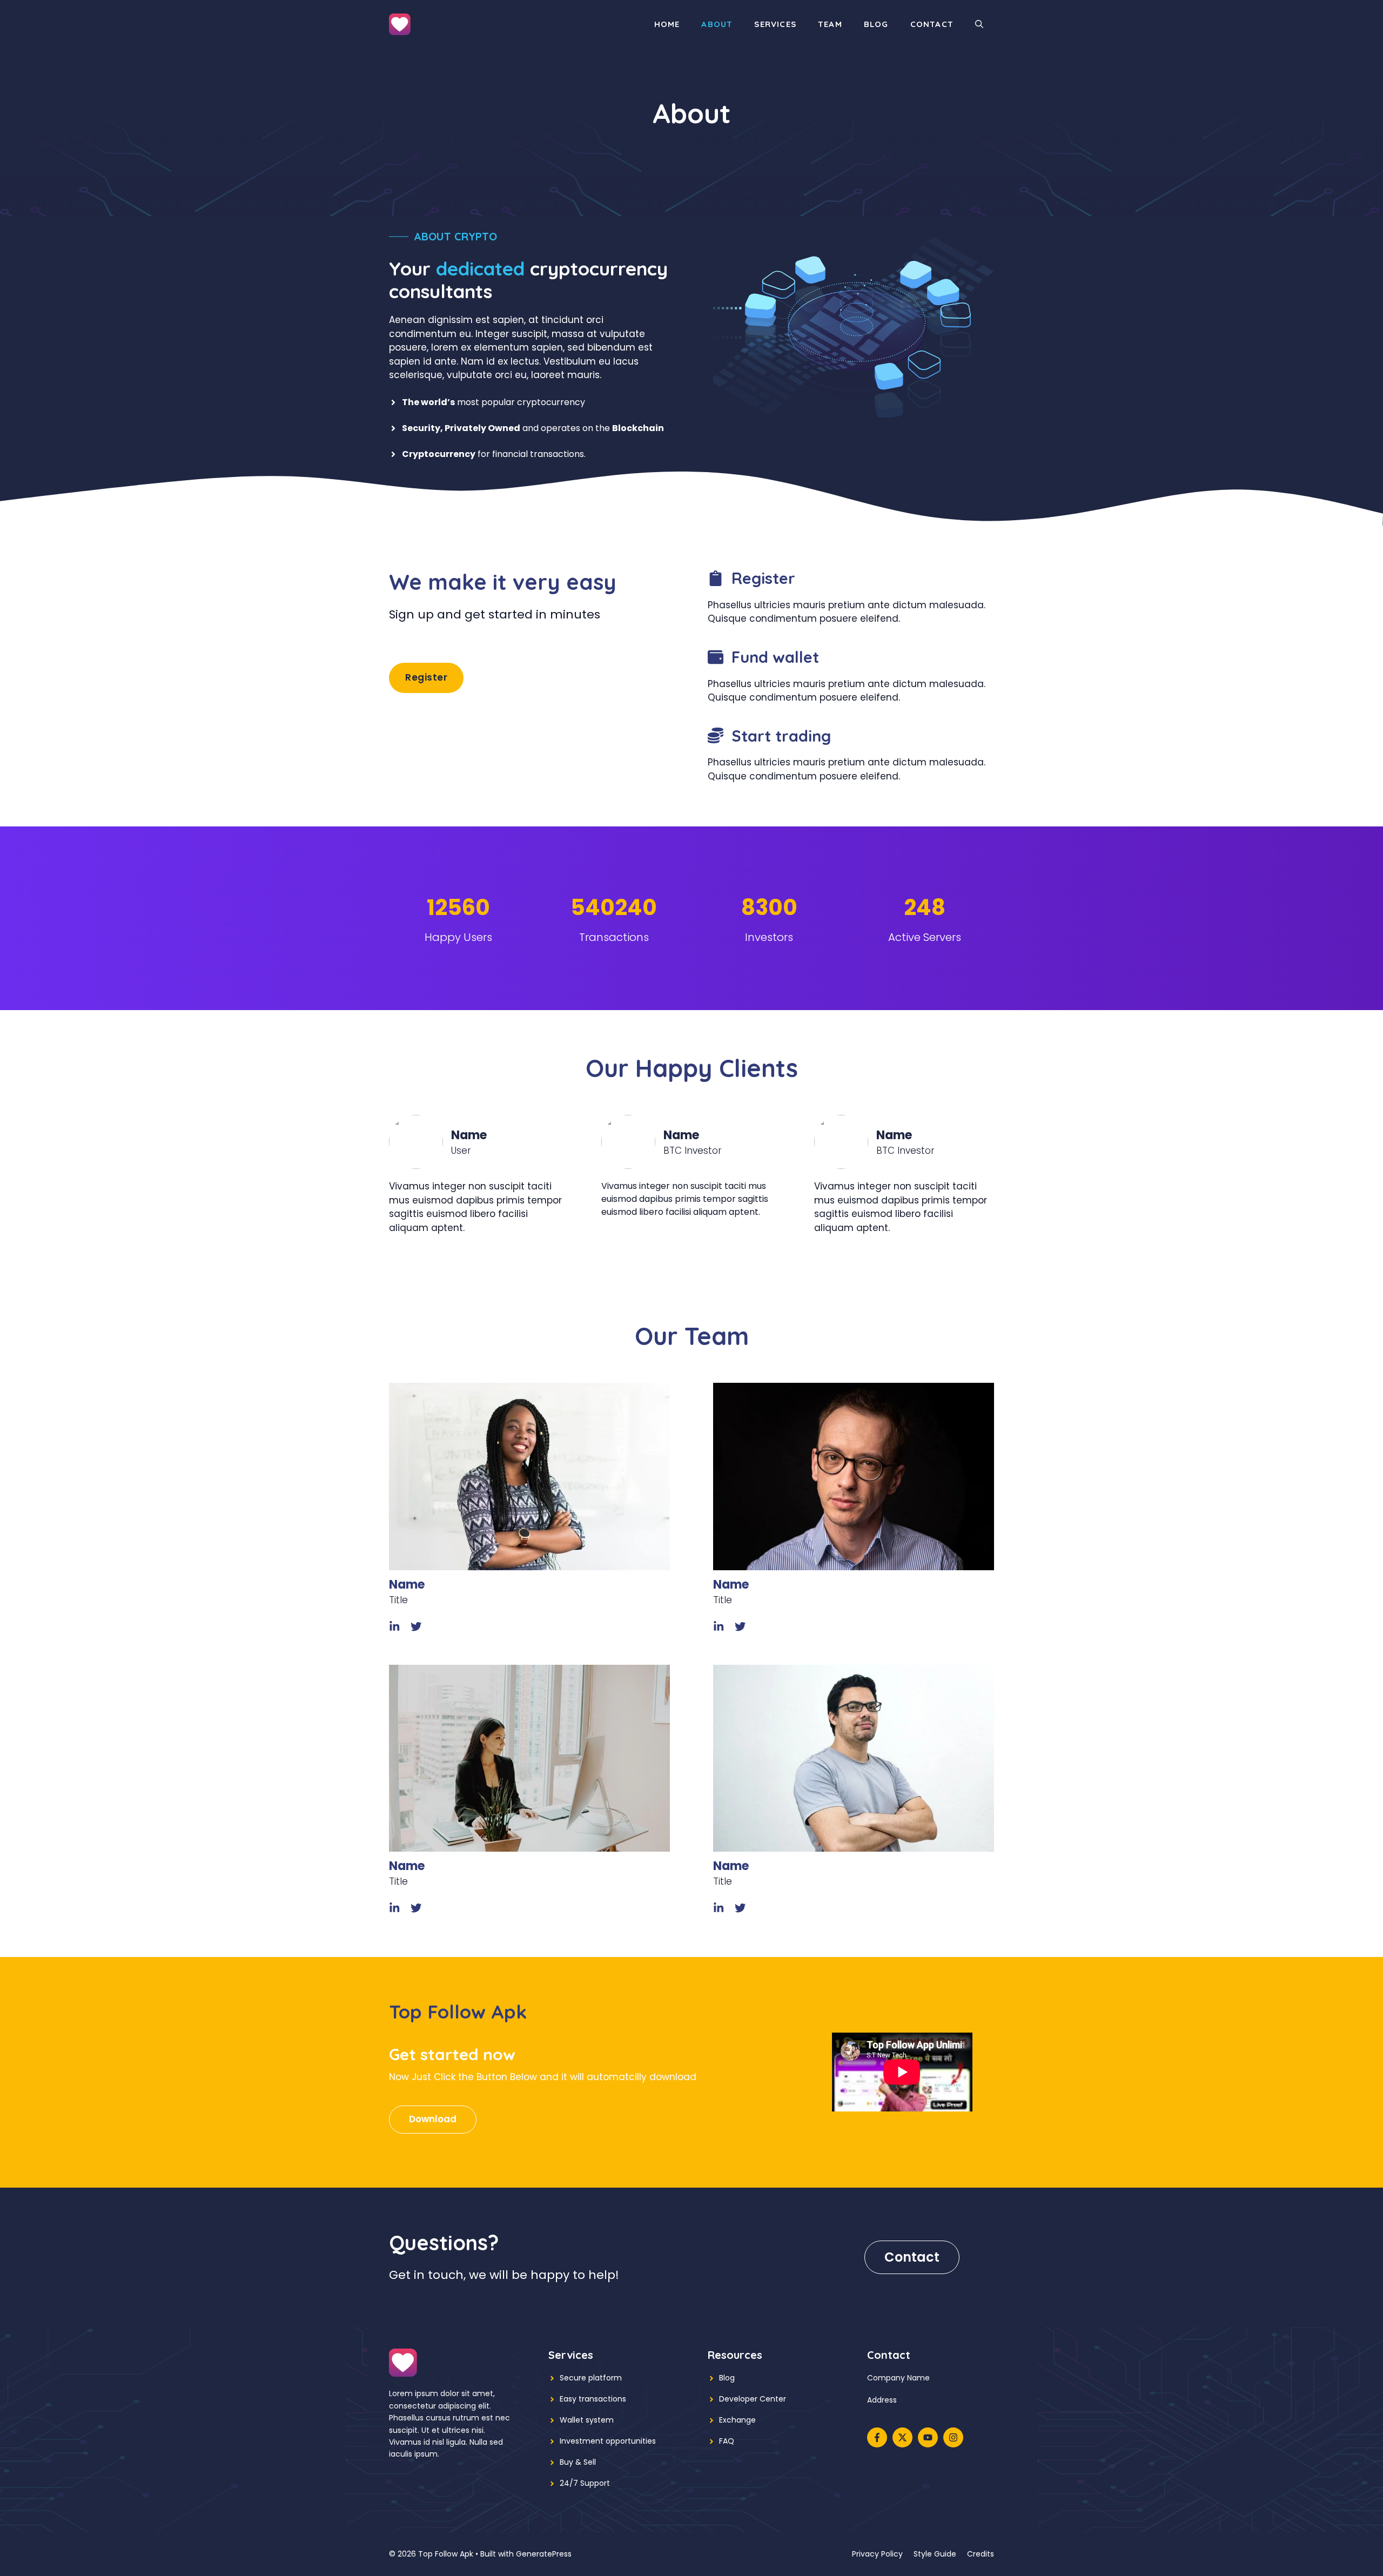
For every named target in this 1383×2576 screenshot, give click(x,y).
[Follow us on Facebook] (877, 2437)
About (717, 24)
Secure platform (591, 2378)
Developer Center (753, 2399)
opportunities (631, 2441)
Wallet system (587, 2420)
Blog (876, 24)
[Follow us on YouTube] (928, 2437)
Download (433, 2119)
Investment (582, 2441)
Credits (981, 2554)
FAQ (727, 2441)
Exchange (737, 2420)
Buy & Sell (578, 2462)
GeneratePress (544, 2554)
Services (775, 24)
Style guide (935, 2554)
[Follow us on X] (902, 2437)
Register (426, 677)
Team (830, 24)
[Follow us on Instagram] (953, 2437)
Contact (932, 24)
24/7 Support (585, 2483)
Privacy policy (877, 2554)
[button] (979, 24)
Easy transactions (593, 2399)
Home (667, 24)
